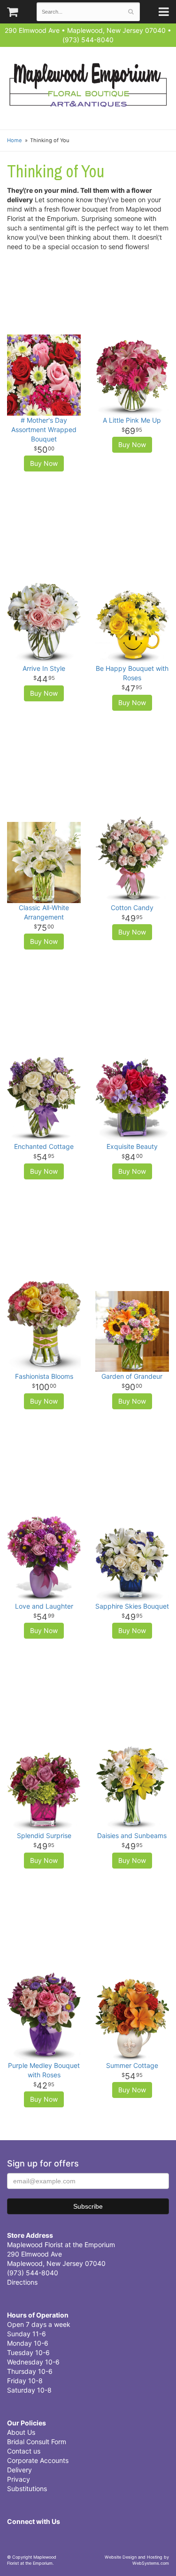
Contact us (24, 2451)
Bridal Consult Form (37, 2442)
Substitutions (27, 2489)
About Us (21, 2432)
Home (15, 140)
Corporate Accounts (38, 2460)
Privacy (19, 2479)
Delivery (19, 2470)
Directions (22, 2282)
